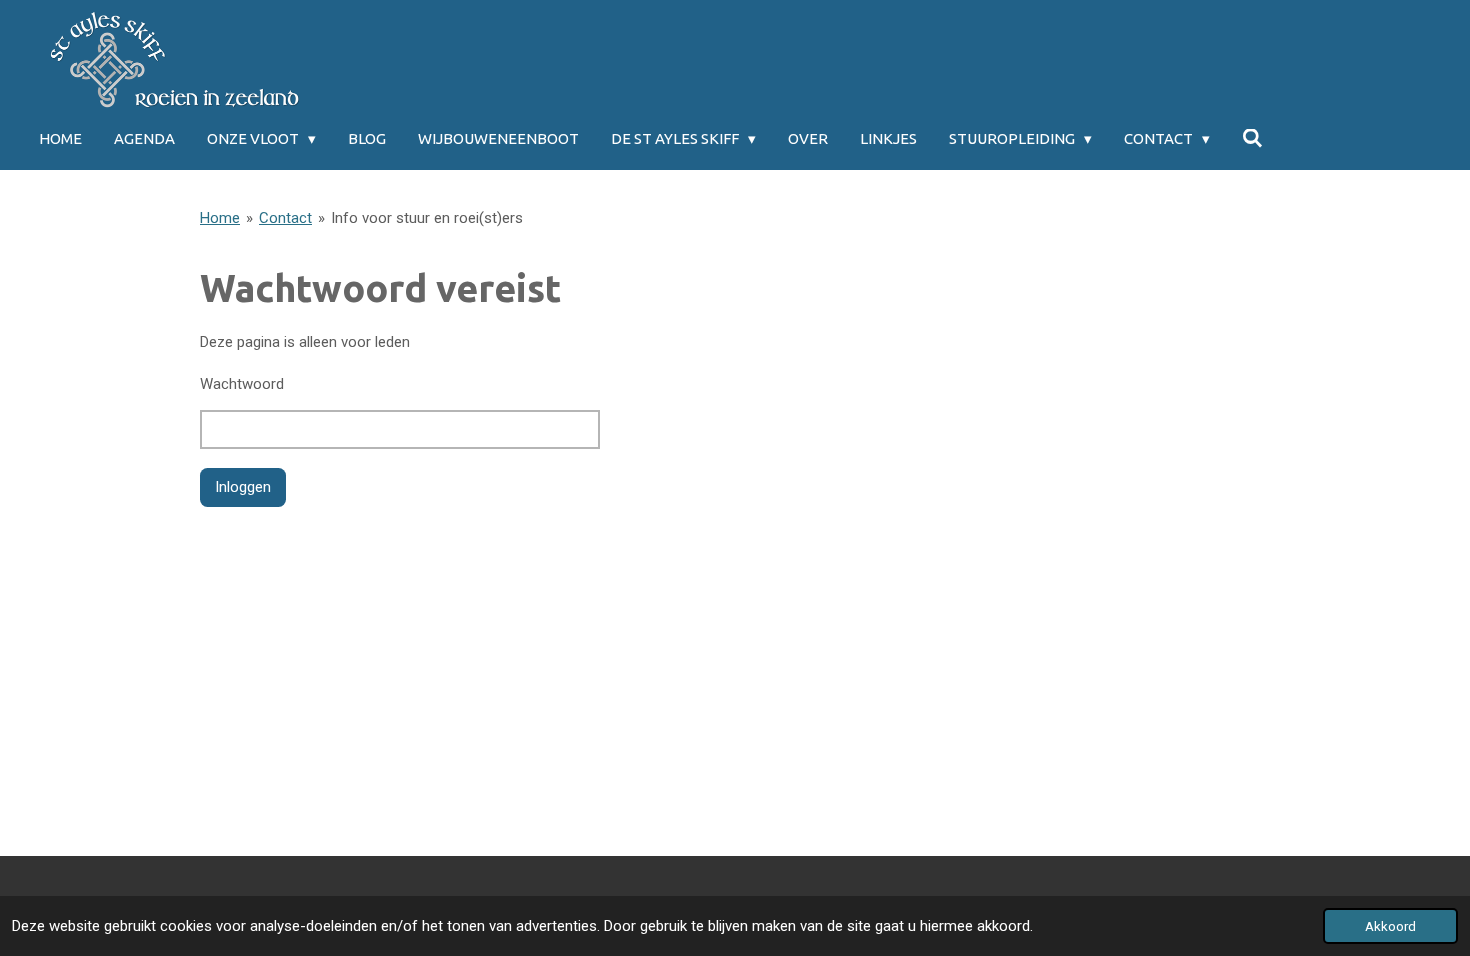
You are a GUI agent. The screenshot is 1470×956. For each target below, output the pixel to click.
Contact (285, 218)
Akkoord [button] (1390, 926)
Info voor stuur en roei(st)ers (427, 218)
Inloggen (243, 487)
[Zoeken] (1252, 138)
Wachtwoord (242, 384)
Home (220, 218)
